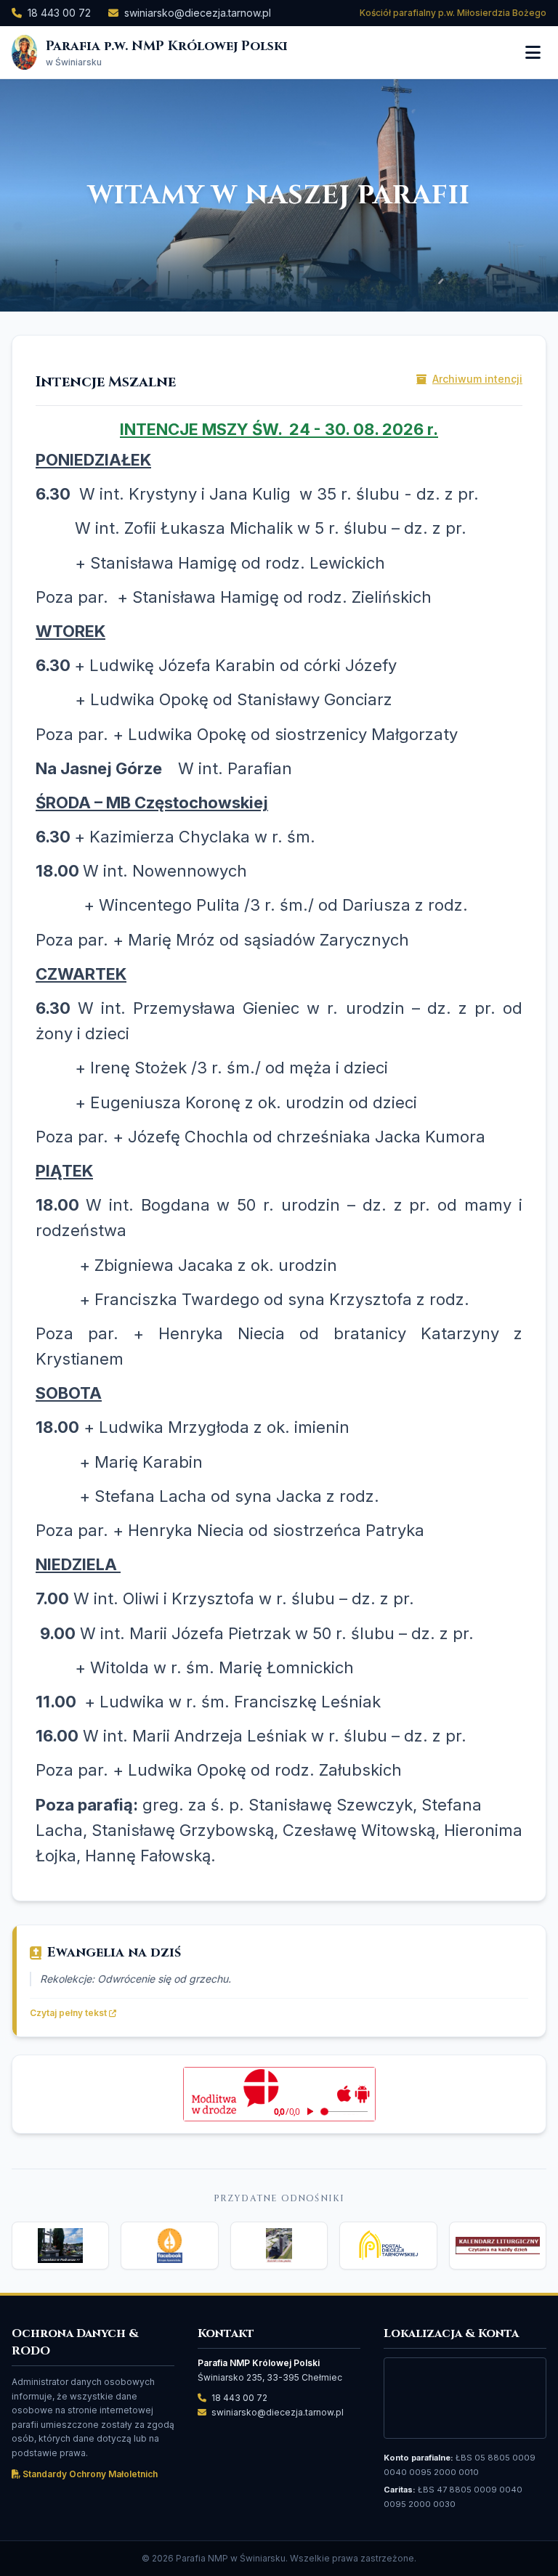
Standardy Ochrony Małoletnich (89, 2474)
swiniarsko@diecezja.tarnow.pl (198, 13)
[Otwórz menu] (533, 52)
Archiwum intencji (477, 379)
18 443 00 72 (59, 13)
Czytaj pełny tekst (69, 2013)
